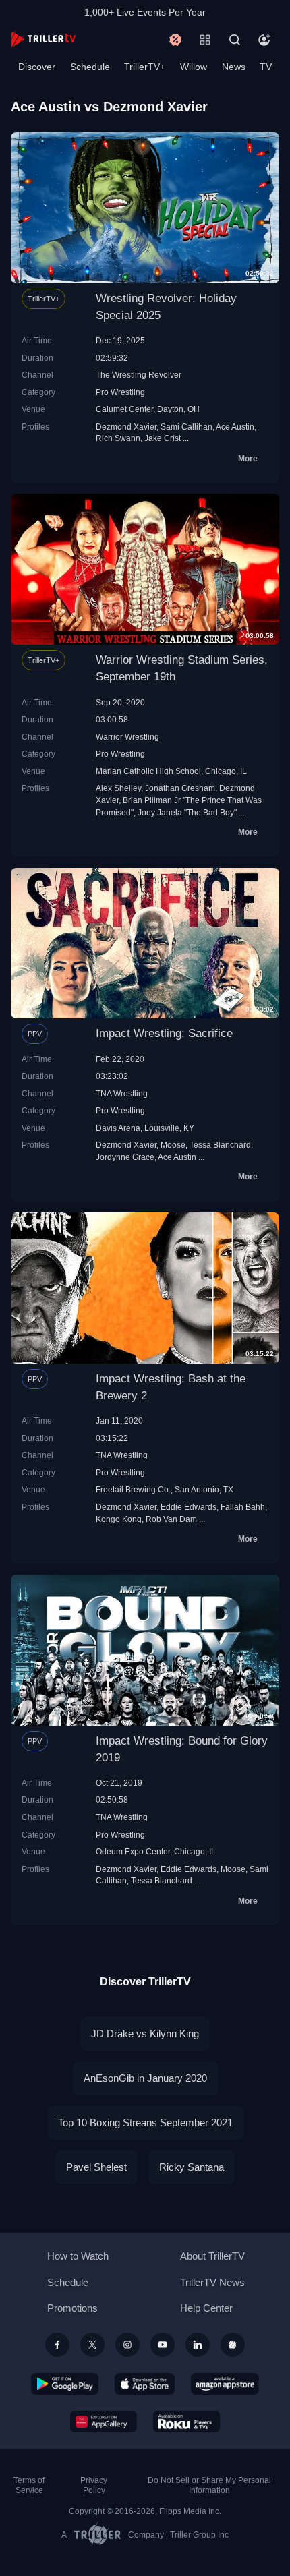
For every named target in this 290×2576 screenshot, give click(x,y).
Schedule (90, 67)
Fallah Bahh (243, 1507)
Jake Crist (163, 438)
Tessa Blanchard (220, 1145)
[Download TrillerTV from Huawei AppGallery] (104, 2422)
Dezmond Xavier (126, 427)
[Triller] (233, 2345)
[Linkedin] (198, 2345)
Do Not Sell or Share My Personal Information (209, 2485)
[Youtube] (163, 2345)
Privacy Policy (94, 2485)
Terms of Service (29, 2485)
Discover (37, 67)
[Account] (264, 40)
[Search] (235, 40)
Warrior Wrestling (127, 737)
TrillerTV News (212, 2282)
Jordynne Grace (125, 1157)
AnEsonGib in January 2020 (145, 2078)
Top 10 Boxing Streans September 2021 (145, 2123)
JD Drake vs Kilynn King (145, 2033)
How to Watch (78, 2256)
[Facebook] (57, 2345)
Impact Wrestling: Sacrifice (164, 1033)
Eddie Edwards (188, 1507)
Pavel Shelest (96, 2167)
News (234, 67)
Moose (173, 1145)
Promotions (72, 2308)
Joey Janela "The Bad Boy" (187, 812)
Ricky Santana (192, 2167)
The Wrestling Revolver (139, 375)
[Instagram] (127, 2345)
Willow (194, 67)
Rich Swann (118, 438)
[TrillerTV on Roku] (187, 2422)
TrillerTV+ (145, 67)
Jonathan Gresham (180, 788)
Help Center (206, 2308)
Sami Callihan (186, 427)
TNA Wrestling (122, 1093)
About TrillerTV (212, 2256)
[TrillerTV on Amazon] (225, 2384)
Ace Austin (235, 427)
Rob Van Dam (171, 1519)
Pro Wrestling (120, 392)
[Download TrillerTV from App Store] (145, 2384)
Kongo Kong (119, 1519)
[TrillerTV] (43, 39)
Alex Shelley (118, 788)
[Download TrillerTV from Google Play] (65, 2384)
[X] (92, 2345)
